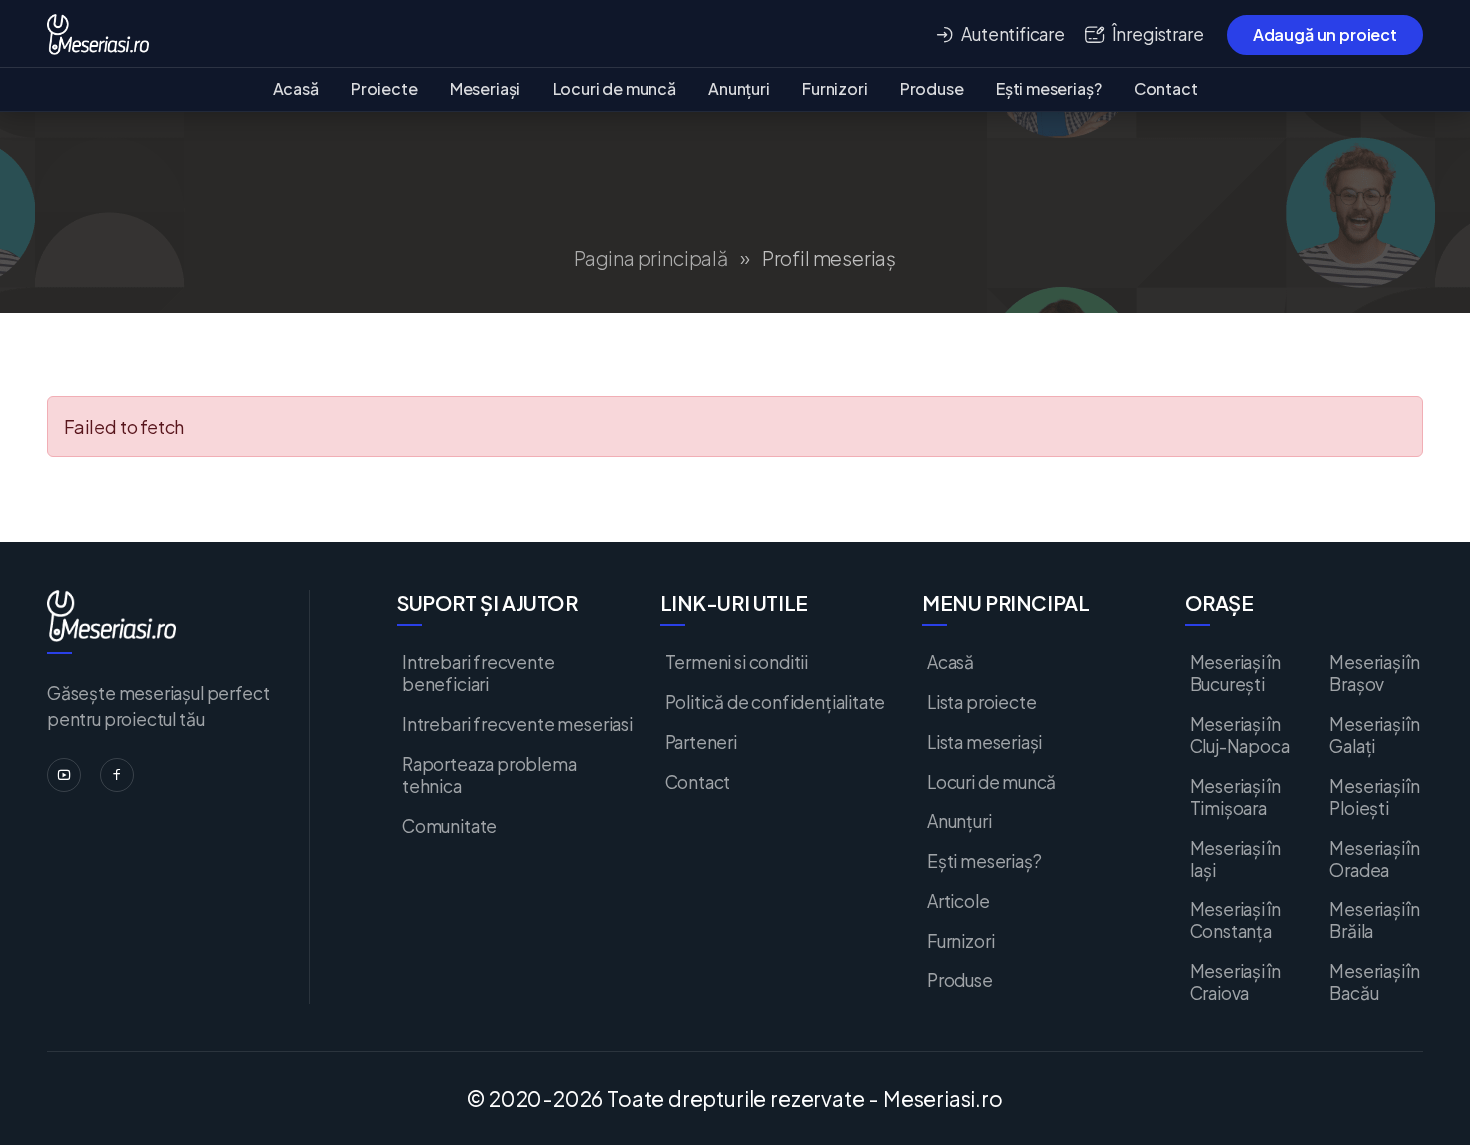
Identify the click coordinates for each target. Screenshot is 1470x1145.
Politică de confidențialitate (775, 702)
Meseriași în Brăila (1374, 920)
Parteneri (701, 742)
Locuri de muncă (614, 88)
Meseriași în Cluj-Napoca (1240, 735)
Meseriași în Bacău (1374, 982)
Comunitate (449, 826)
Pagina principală (651, 258)
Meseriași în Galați (1374, 735)
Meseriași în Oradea (1374, 859)
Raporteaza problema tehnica (489, 775)
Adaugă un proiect (1325, 34)
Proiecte (384, 88)
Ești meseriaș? (1048, 88)
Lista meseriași (984, 742)
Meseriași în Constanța (1235, 920)
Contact (1166, 88)
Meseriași (485, 88)
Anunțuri (739, 88)
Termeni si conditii (737, 662)
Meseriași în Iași (1235, 859)
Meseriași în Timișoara (1235, 797)
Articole (958, 901)
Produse (932, 88)
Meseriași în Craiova (1235, 982)
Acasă (296, 88)
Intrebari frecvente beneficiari (478, 673)
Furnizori (834, 88)
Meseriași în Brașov (1374, 673)
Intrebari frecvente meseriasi (517, 724)
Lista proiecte (981, 702)
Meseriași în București (1235, 673)
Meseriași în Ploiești (1374, 797)
